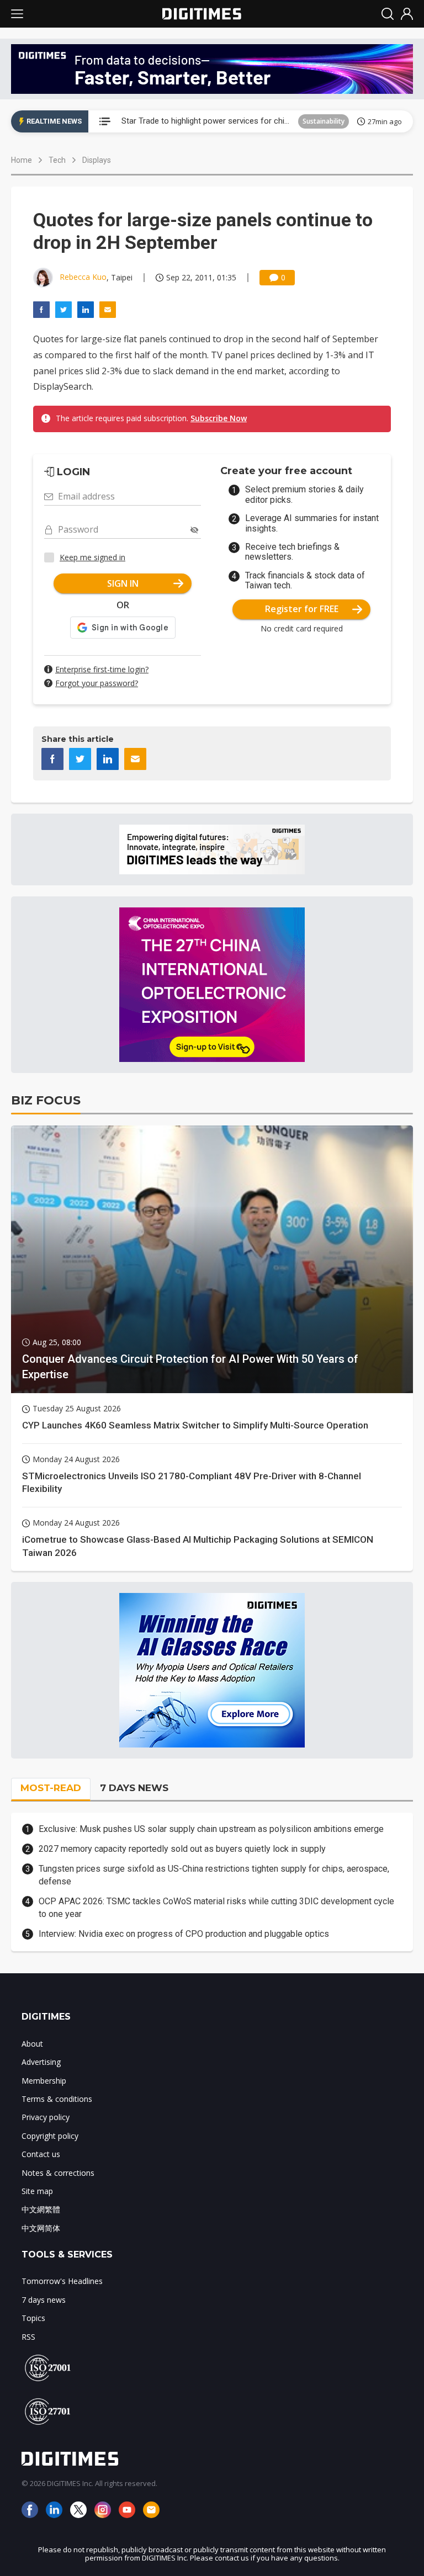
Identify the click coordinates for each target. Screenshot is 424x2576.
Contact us (41, 2154)
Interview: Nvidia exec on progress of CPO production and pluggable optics (184, 1934)
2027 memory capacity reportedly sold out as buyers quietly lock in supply (182, 1849)
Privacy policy (46, 2117)
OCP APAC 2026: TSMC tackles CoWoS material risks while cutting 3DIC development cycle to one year (216, 1907)
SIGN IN (123, 583)
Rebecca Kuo (83, 277)
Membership (44, 2081)
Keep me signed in (92, 557)
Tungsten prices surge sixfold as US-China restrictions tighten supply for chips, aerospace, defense (214, 1875)
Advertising (41, 2062)
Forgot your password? (97, 683)
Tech (57, 160)
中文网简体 (41, 2228)
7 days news (44, 2300)
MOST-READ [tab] (51, 1788)
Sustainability (324, 121)
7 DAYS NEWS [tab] (134, 1788)
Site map (37, 2191)
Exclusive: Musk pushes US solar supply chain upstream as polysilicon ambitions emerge (211, 1829)
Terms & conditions (57, 2099)
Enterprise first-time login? (102, 669)
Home (22, 160)
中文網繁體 (41, 2209)
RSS (28, 2337)
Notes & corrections (58, 2173)
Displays (97, 160)
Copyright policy (50, 2136)
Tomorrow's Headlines (62, 2281)
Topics (33, 2318)
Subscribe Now (219, 418)
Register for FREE (302, 609)
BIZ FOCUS (46, 1100)
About (32, 2044)
